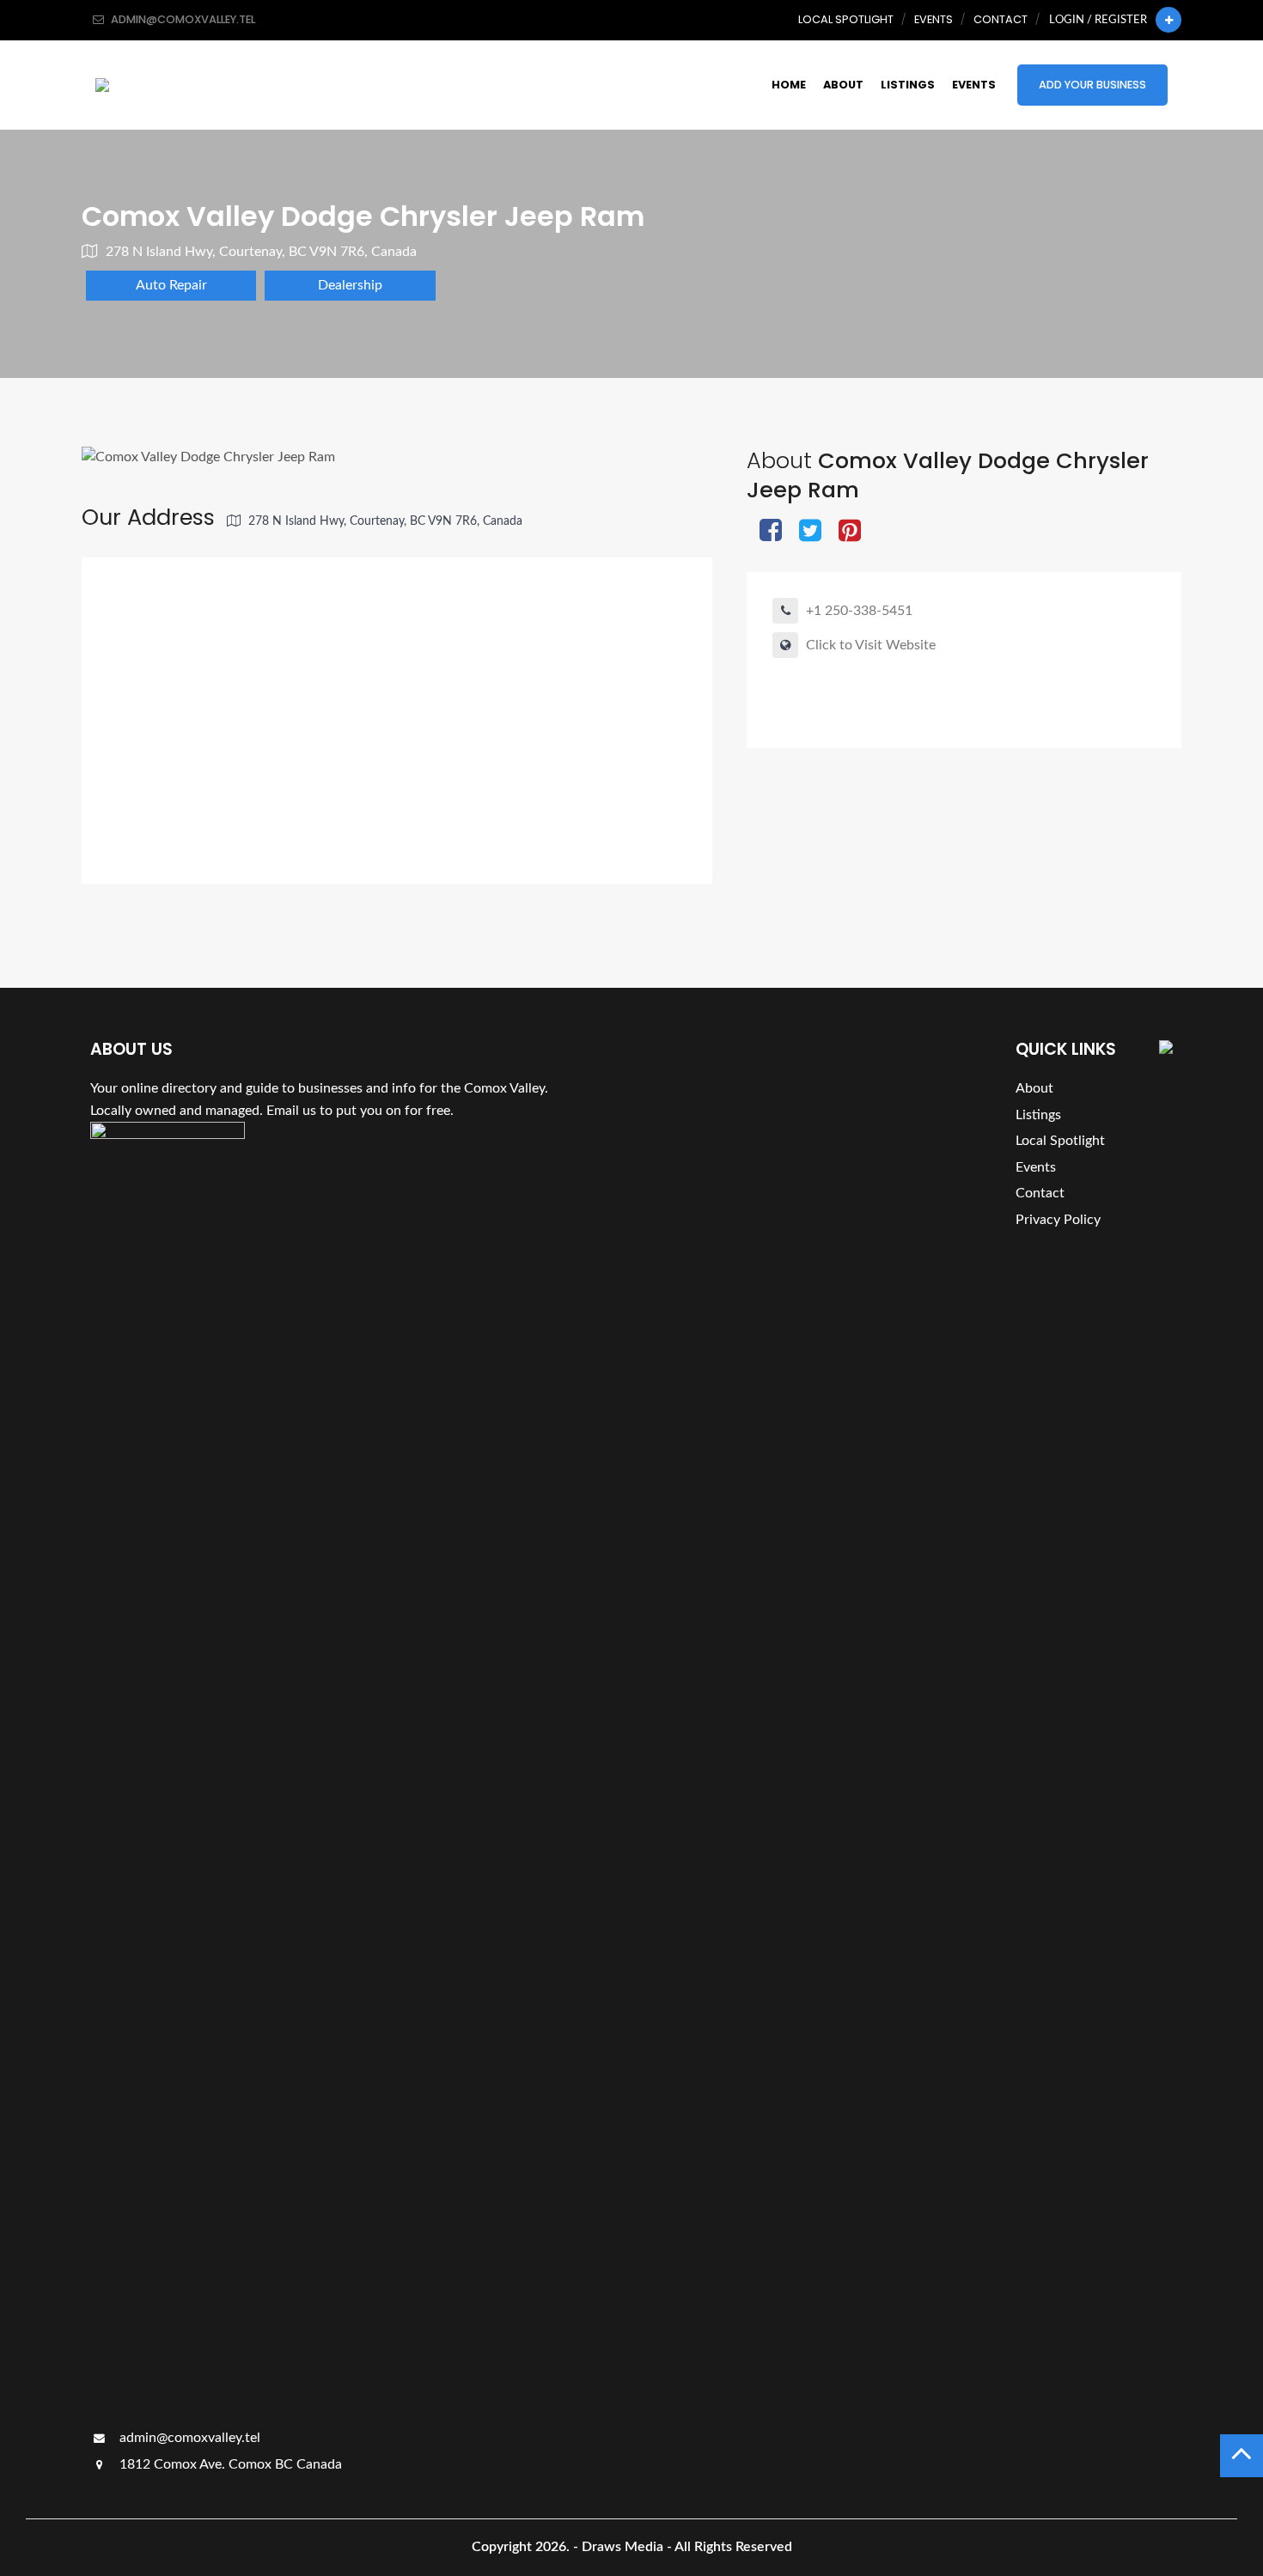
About (843, 85)
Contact (1001, 19)
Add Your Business (1092, 85)
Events (934, 19)
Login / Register (1098, 20)
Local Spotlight (846, 19)
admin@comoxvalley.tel (188, 2438)
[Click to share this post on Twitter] (810, 532)
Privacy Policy (1058, 1220)
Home (789, 85)
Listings (908, 85)
